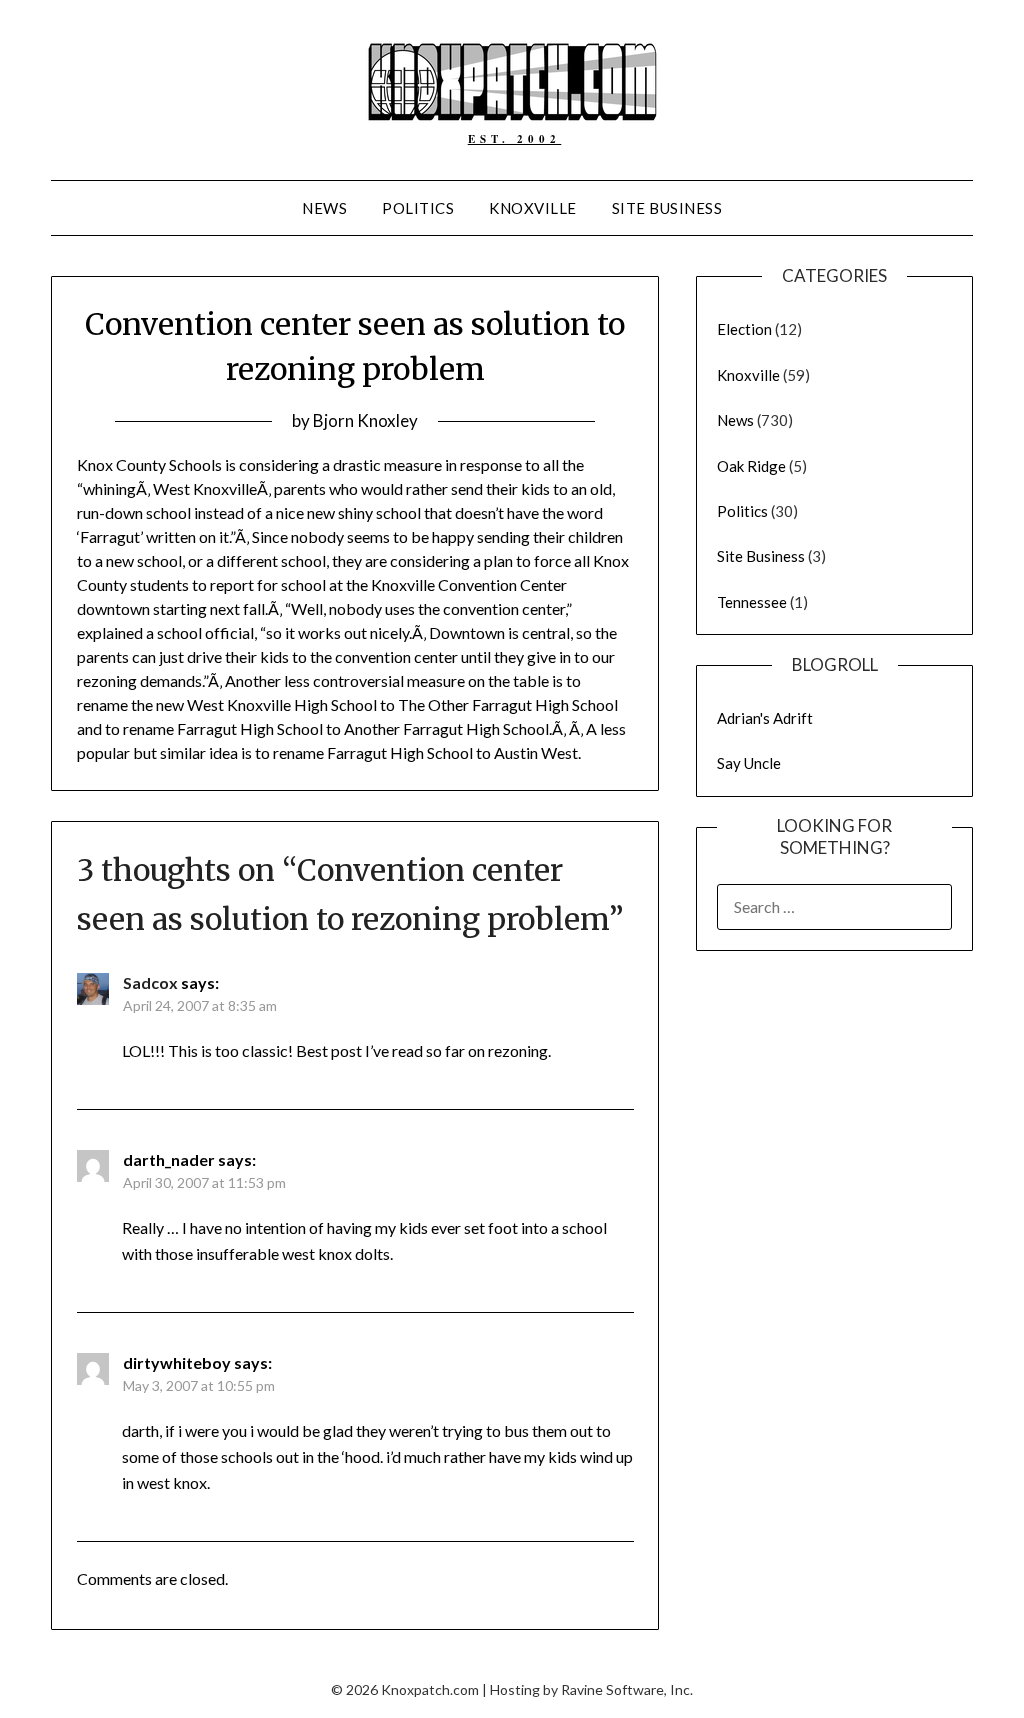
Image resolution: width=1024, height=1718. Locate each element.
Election (744, 329)
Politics (418, 208)
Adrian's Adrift (765, 718)
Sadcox (150, 982)
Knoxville (533, 208)
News (324, 208)
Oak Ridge (751, 466)
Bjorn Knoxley (365, 420)
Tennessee (752, 602)
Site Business (667, 208)
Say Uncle (749, 763)
